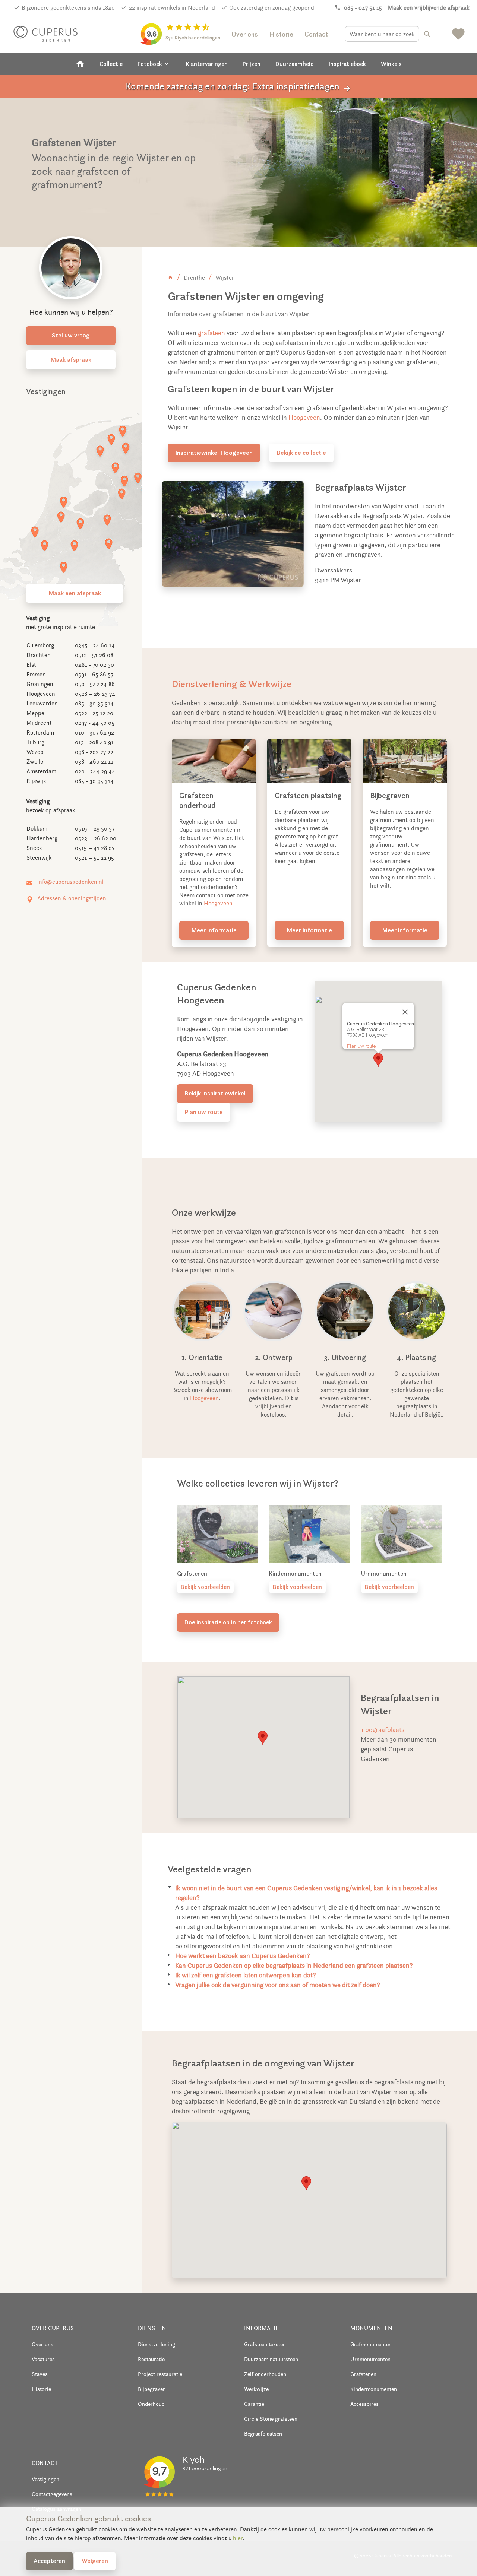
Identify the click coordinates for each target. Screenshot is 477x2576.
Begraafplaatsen (263, 2434)
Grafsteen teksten (265, 2344)
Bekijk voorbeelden (205, 1587)
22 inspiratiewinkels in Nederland (172, 8)
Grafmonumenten (371, 2344)
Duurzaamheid (295, 64)
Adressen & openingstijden (72, 898)
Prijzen (252, 64)
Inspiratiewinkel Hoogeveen (214, 453)
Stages (40, 2374)
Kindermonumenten (374, 2389)
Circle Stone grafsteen (271, 2419)
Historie (281, 34)
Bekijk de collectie (301, 453)
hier (238, 2538)
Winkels (391, 64)
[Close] (405, 1012)
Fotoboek (154, 64)
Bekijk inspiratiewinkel (215, 1093)
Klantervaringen (207, 64)
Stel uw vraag (71, 335)
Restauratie (151, 2359)
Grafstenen (363, 2374)
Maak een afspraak (75, 593)
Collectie (111, 64)
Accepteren (49, 2561)
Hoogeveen (304, 418)
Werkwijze (256, 2389)
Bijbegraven (152, 2389)
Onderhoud (151, 2404)
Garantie (254, 2404)
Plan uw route (204, 1112)
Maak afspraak (71, 359)
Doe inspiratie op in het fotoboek (228, 1622)
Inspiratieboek (347, 64)
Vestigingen (45, 2479)
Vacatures (43, 2359)
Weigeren (95, 2561)
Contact (316, 34)
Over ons (245, 34)
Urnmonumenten (370, 2359)
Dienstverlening (157, 2344)
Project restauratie (160, 2374)
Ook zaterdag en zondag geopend (272, 8)
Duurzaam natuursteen (271, 2359)
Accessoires (364, 2404)
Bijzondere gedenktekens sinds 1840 (68, 8)
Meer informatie (214, 930)
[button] (378, 1060)
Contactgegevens (52, 2494)
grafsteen (211, 333)
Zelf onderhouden (265, 2374)
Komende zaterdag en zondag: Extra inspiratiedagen (238, 87)
